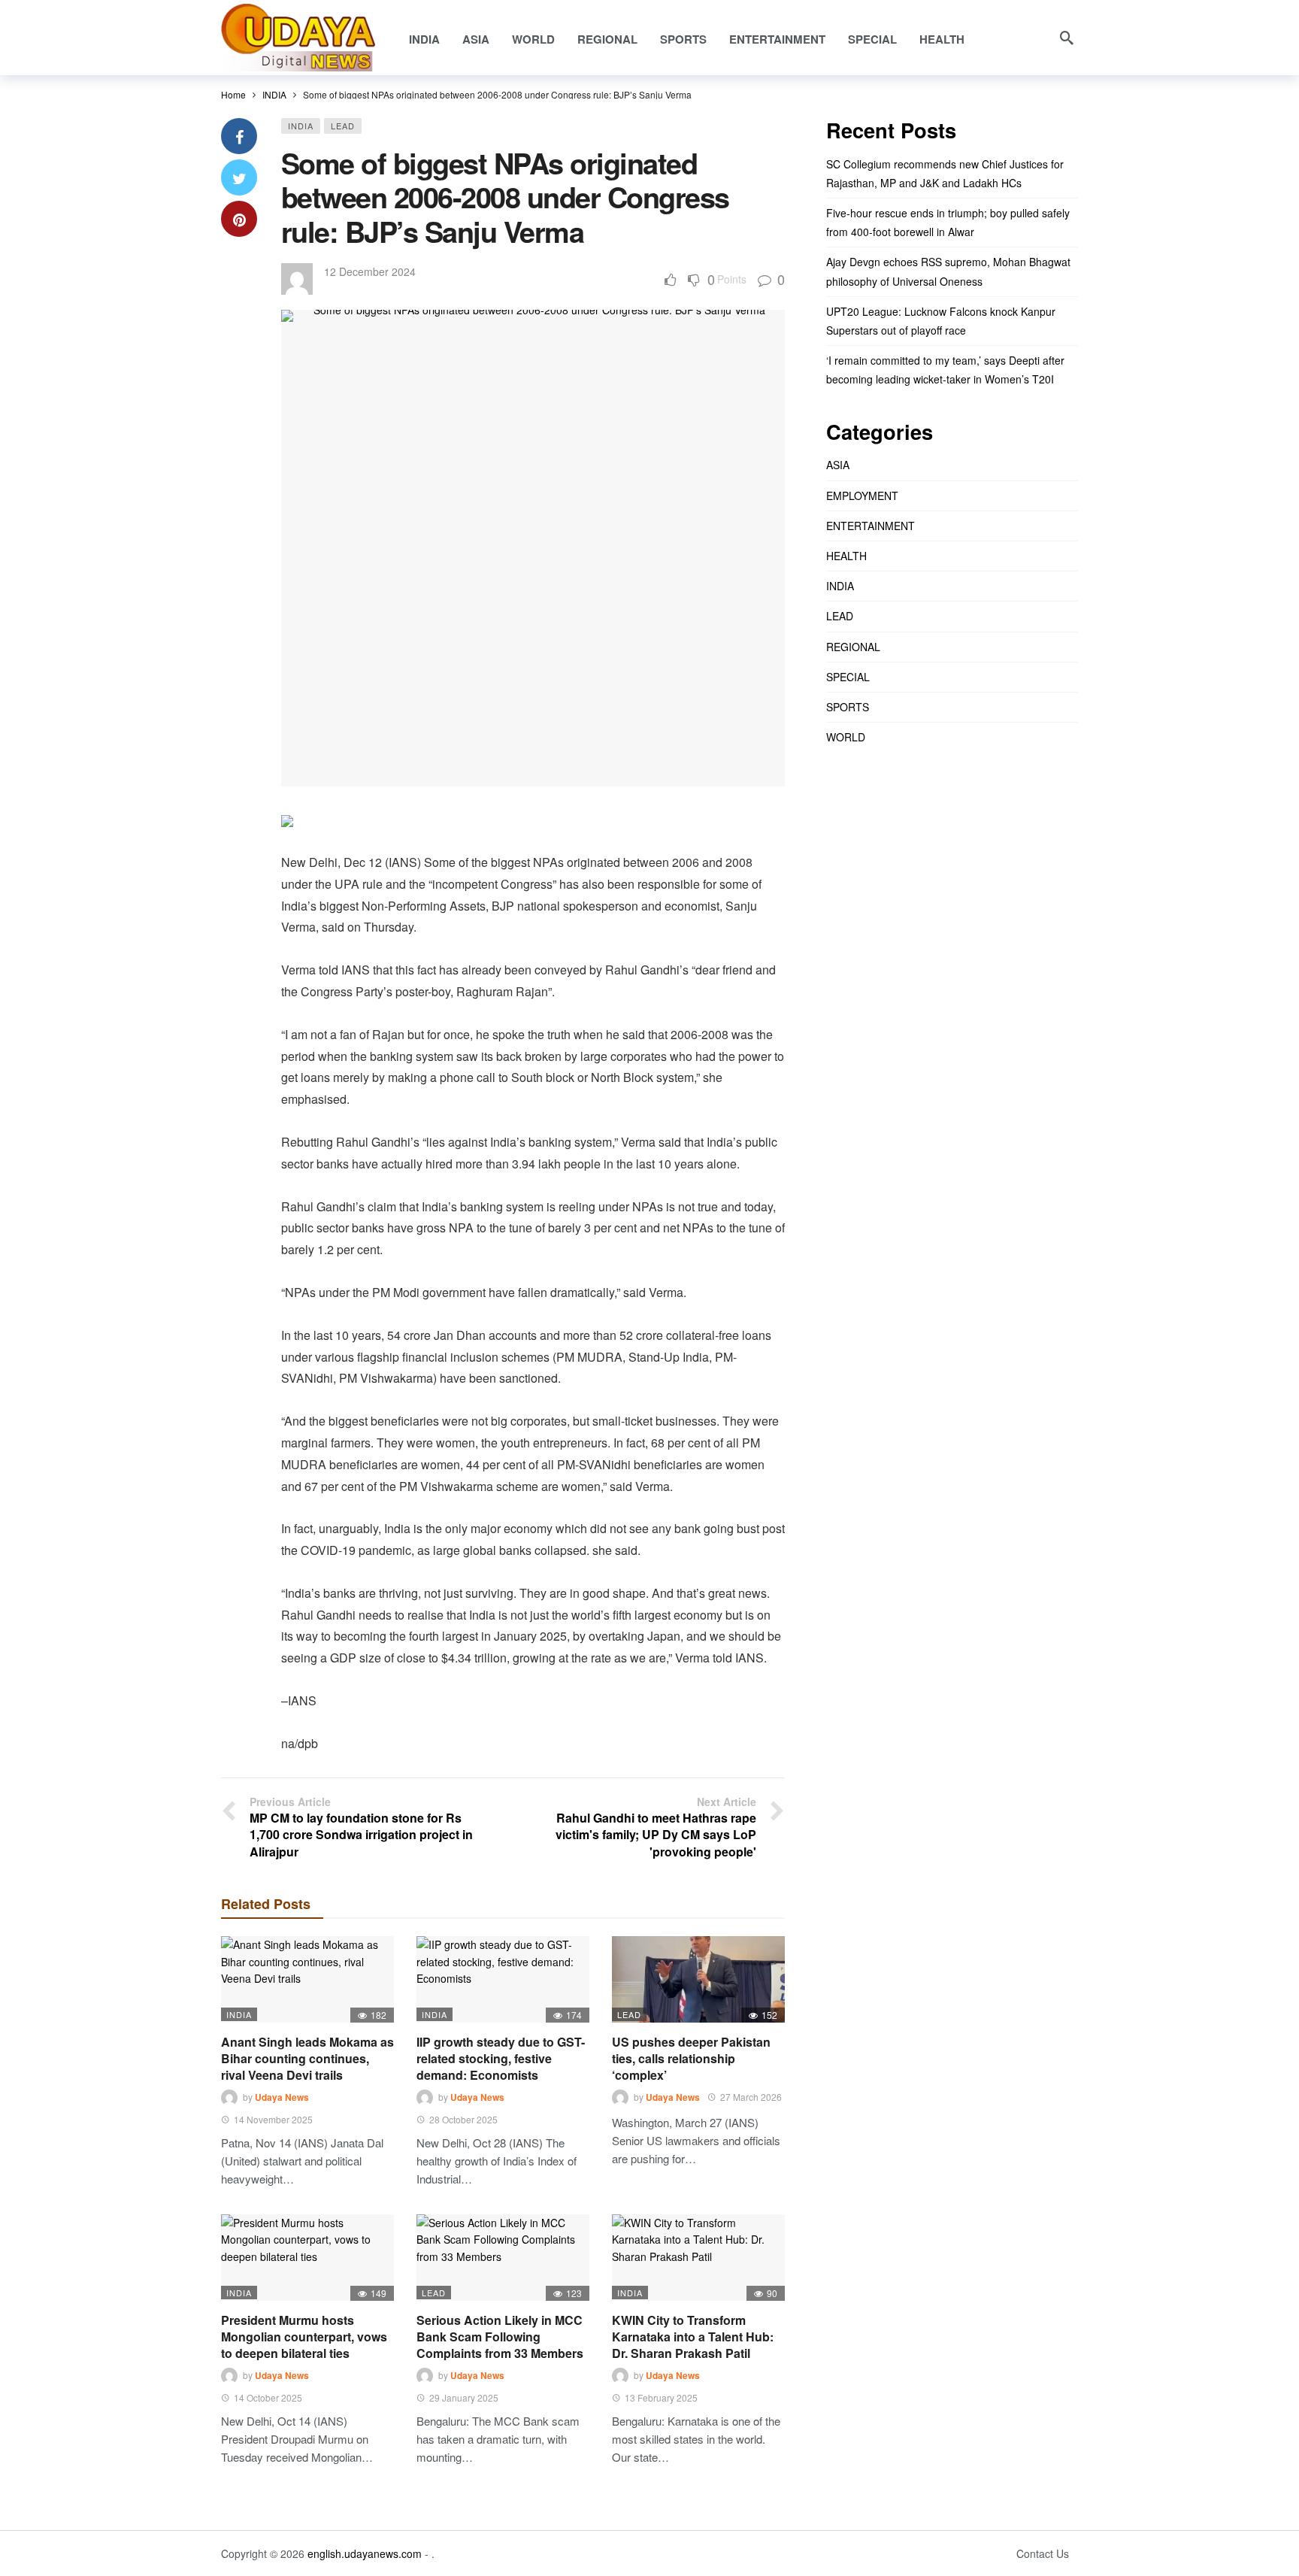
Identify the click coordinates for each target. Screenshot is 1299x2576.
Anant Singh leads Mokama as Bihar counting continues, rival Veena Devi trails (307, 2058)
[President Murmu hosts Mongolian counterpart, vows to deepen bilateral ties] (307, 2258)
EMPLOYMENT (862, 496)
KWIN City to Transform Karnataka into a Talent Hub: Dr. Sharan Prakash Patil (693, 2337)
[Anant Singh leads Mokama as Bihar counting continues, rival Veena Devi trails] (307, 1979)
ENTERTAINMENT (871, 526)
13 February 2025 (661, 2397)
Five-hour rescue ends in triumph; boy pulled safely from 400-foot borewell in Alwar (948, 222)
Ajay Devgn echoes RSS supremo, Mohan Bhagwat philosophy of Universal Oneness (948, 271)
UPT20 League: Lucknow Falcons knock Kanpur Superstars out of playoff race (941, 321)
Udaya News (282, 2097)
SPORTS (848, 707)
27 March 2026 (751, 2097)
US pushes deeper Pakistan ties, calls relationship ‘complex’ (691, 2058)
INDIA (301, 126)
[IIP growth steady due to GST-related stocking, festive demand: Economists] (503, 1979)
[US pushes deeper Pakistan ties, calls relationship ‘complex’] (698, 1979)
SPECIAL (848, 677)
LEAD (343, 126)
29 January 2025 (464, 2397)
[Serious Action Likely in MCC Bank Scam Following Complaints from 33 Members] (503, 2258)
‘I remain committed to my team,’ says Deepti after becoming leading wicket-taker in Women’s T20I (945, 370)
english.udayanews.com (365, 2553)
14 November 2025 (273, 2119)
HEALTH (846, 556)
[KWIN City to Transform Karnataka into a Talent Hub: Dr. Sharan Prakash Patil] (698, 2258)
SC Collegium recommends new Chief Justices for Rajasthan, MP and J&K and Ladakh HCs (945, 173)
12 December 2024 (370, 271)
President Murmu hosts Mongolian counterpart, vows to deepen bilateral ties (304, 2337)
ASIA (838, 465)
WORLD (846, 737)
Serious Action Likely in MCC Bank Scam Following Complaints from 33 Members (500, 2337)
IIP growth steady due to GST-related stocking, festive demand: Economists (501, 2058)
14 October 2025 (268, 2397)
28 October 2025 (463, 2119)
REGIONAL (853, 647)
